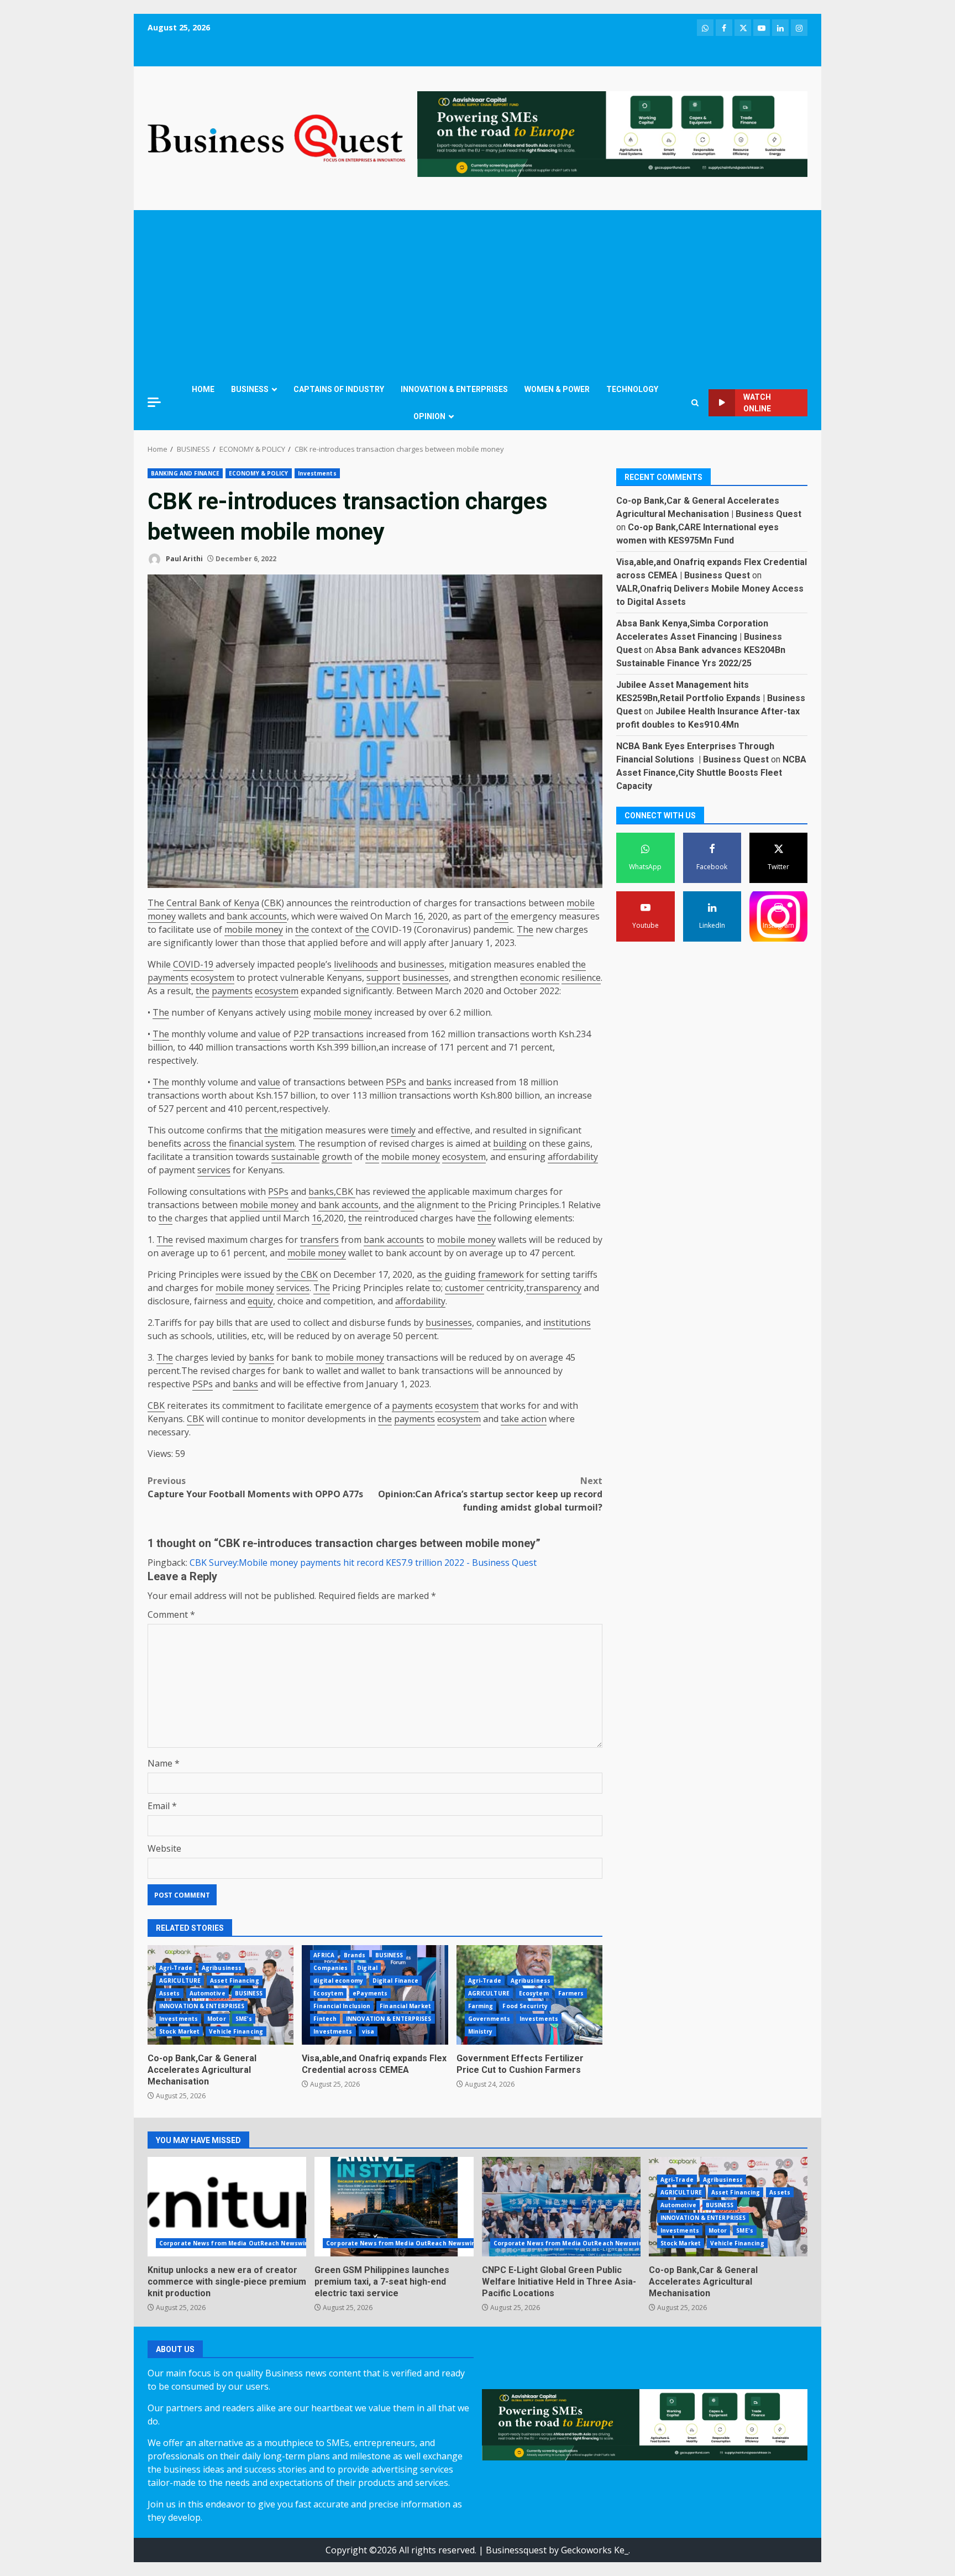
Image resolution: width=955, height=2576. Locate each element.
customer (465, 1288)
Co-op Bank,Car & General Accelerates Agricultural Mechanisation (202, 2070)
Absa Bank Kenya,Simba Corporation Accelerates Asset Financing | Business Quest (699, 637)
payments (168, 978)
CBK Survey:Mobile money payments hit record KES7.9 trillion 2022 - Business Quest (363, 1563)
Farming (481, 2006)
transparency (554, 1288)
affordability (573, 1157)
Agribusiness (222, 1968)
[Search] (695, 403)
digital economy (338, 1981)
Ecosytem (328, 1993)
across (197, 1143)
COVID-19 (193, 964)
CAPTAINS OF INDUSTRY (339, 389)
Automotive (208, 1993)
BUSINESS (250, 389)
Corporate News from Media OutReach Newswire (235, 2243)
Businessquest (516, 2550)
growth (337, 1157)
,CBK (345, 1192)
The (156, 903)
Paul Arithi (183, 559)
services (214, 1170)
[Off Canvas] (154, 402)
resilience (581, 978)
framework (501, 1274)
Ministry (481, 2031)
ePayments (370, 1993)
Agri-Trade (176, 1968)
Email (162, 1806)
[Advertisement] (478, 293)
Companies (330, 1968)
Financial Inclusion (342, 2006)
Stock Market (179, 2031)
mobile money (254, 929)
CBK (273, 903)
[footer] (612, 133)
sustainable (295, 1157)
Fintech (325, 2019)
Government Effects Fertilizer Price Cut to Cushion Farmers (520, 2064)
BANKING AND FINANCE (185, 473)
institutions (567, 1323)
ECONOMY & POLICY (259, 473)
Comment (171, 1614)
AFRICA (324, 1955)
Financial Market (405, 2006)
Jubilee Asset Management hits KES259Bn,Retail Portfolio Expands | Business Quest (711, 698)
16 (418, 916)
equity (260, 1301)
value (269, 1034)
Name (164, 1763)
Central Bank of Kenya (213, 903)
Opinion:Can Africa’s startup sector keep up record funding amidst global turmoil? (490, 1494)
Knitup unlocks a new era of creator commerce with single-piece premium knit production (227, 2207)
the (341, 903)
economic (540, 978)
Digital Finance (396, 1981)
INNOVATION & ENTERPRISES (454, 389)
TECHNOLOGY (632, 389)
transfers (319, 1240)
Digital (367, 1968)
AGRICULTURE (180, 1981)
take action (524, 1419)
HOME (203, 389)
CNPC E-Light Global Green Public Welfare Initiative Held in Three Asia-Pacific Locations (561, 2207)
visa (368, 2031)
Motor (217, 2019)
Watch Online (757, 403)
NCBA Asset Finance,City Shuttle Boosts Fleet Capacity (711, 773)
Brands (355, 1955)
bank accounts (257, 916)
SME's (244, 2019)
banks (439, 1082)
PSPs (396, 1082)
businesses (421, 964)
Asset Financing (235, 1981)
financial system (262, 1143)
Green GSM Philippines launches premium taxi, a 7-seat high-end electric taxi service (394, 2207)
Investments (317, 473)
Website (164, 1848)
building (510, 1143)
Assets (170, 1993)
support (383, 978)
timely (403, 1130)
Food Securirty (525, 2006)
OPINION (429, 416)
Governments (489, 2019)
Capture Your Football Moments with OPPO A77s (255, 1487)
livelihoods (356, 964)
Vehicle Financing (236, 2031)
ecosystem (212, 978)
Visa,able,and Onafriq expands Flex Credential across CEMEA (374, 2064)
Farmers (571, 1993)
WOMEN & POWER (557, 389)
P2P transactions (329, 1034)
